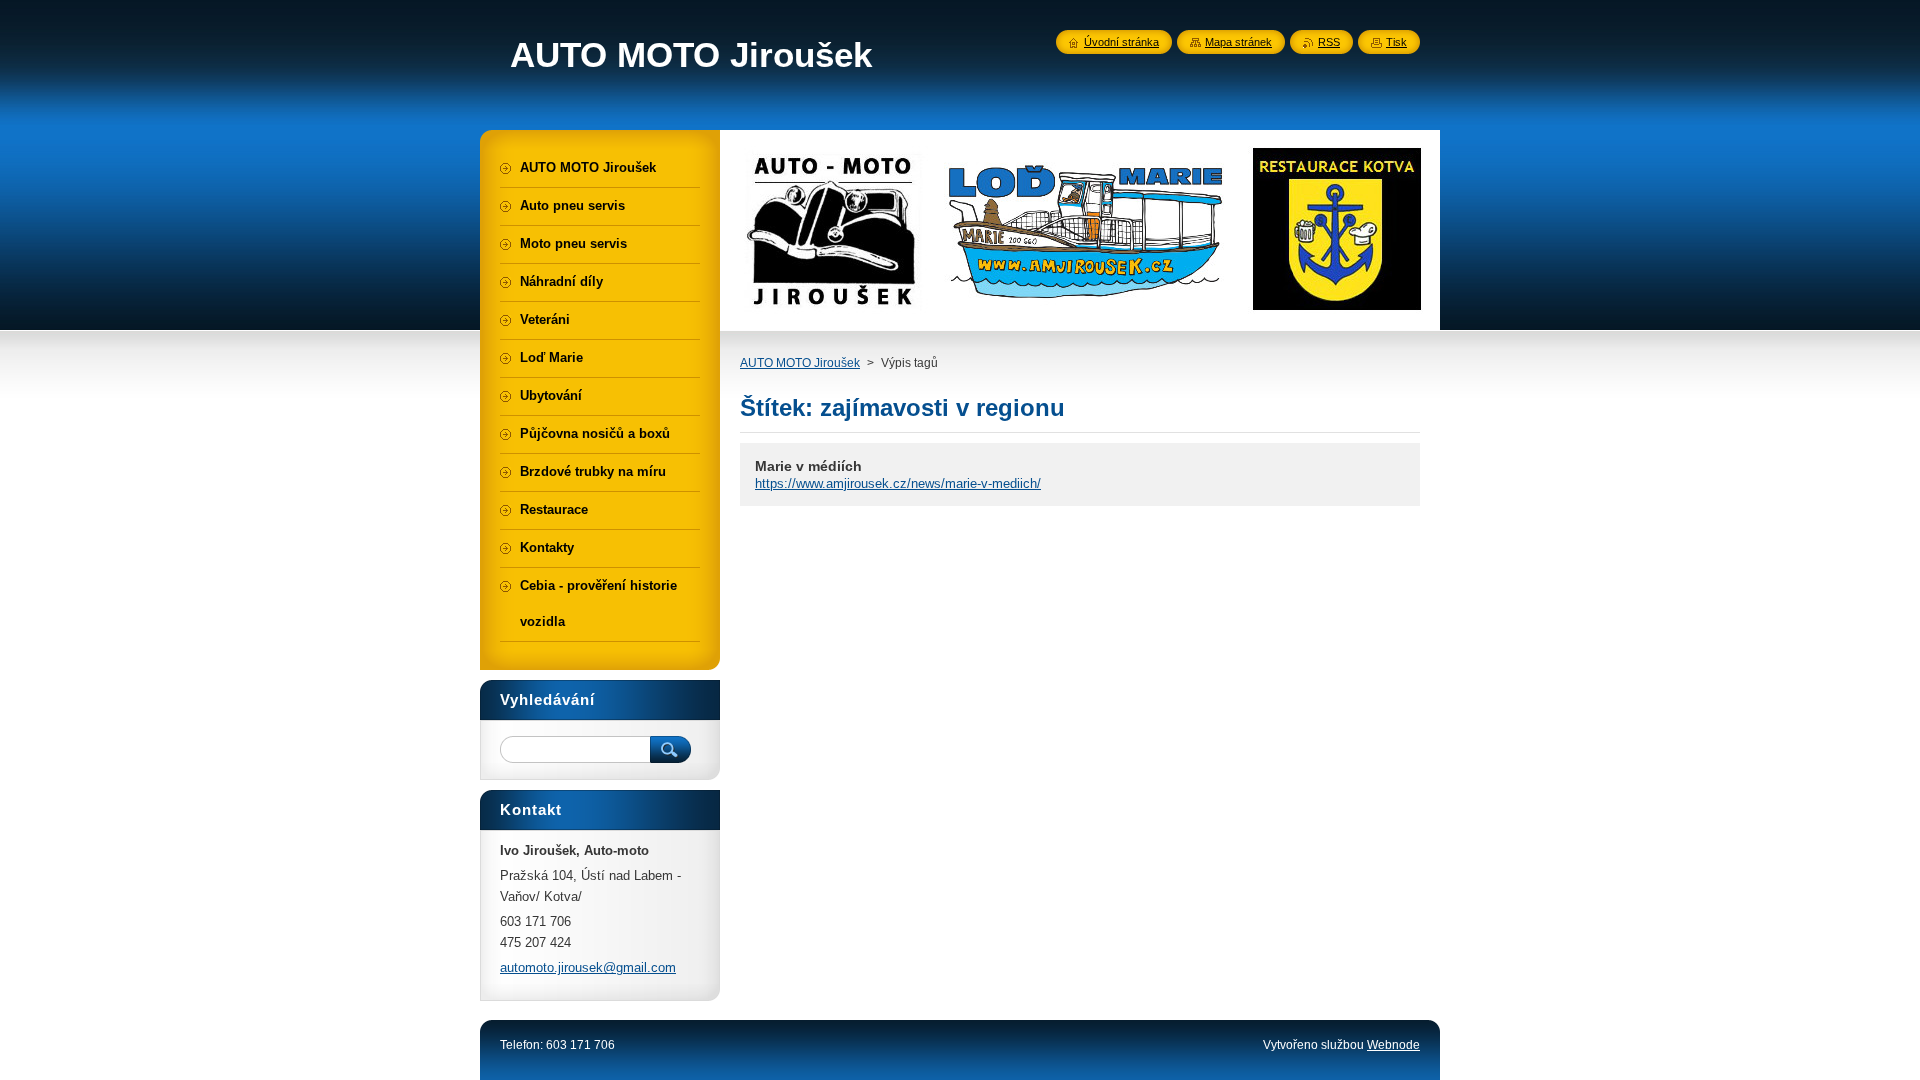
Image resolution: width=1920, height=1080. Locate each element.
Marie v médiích (808, 466)
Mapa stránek (1238, 42)
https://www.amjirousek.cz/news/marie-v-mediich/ (898, 483)
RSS (1329, 42)
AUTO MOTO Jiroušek (800, 363)
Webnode (1393, 1045)
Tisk (1396, 42)
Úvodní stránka (1121, 42)
